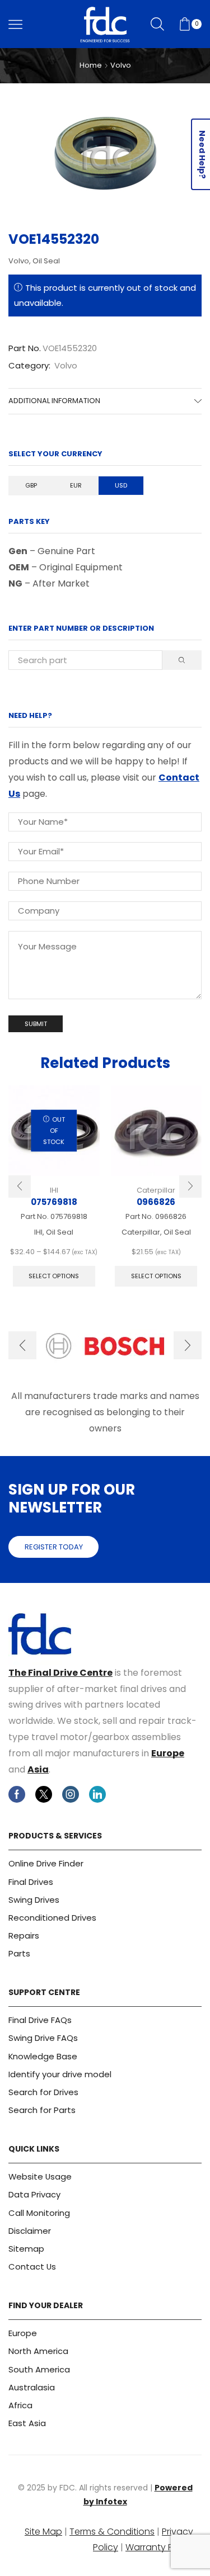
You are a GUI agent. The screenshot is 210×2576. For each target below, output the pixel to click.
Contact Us (32, 2267)
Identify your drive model (60, 2074)
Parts (19, 1953)
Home (91, 65)
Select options (54, 1276)
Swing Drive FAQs (43, 2038)
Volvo (121, 65)
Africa (20, 2405)
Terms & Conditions (112, 2532)
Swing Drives (34, 1900)
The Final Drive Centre (60, 1673)
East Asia (27, 2423)
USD (121, 485)
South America (39, 2369)
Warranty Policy (159, 2547)
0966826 (156, 1202)
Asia (38, 1769)
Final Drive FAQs (40, 2020)
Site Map (43, 2532)
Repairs (24, 1935)
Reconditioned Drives (52, 1918)
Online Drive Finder (46, 1863)
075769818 (54, 1202)
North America (38, 2351)
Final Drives (31, 1882)
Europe (168, 1753)
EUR (76, 485)
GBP (31, 485)
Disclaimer (30, 2231)
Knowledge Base (43, 2056)
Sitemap (26, 2249)
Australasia (32, 2387)
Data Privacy (34, 2194)
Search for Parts (42, 2110)
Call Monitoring (39, 2213)
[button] (20, 1187)
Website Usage (40, 2176)
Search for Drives (43, 2092)
